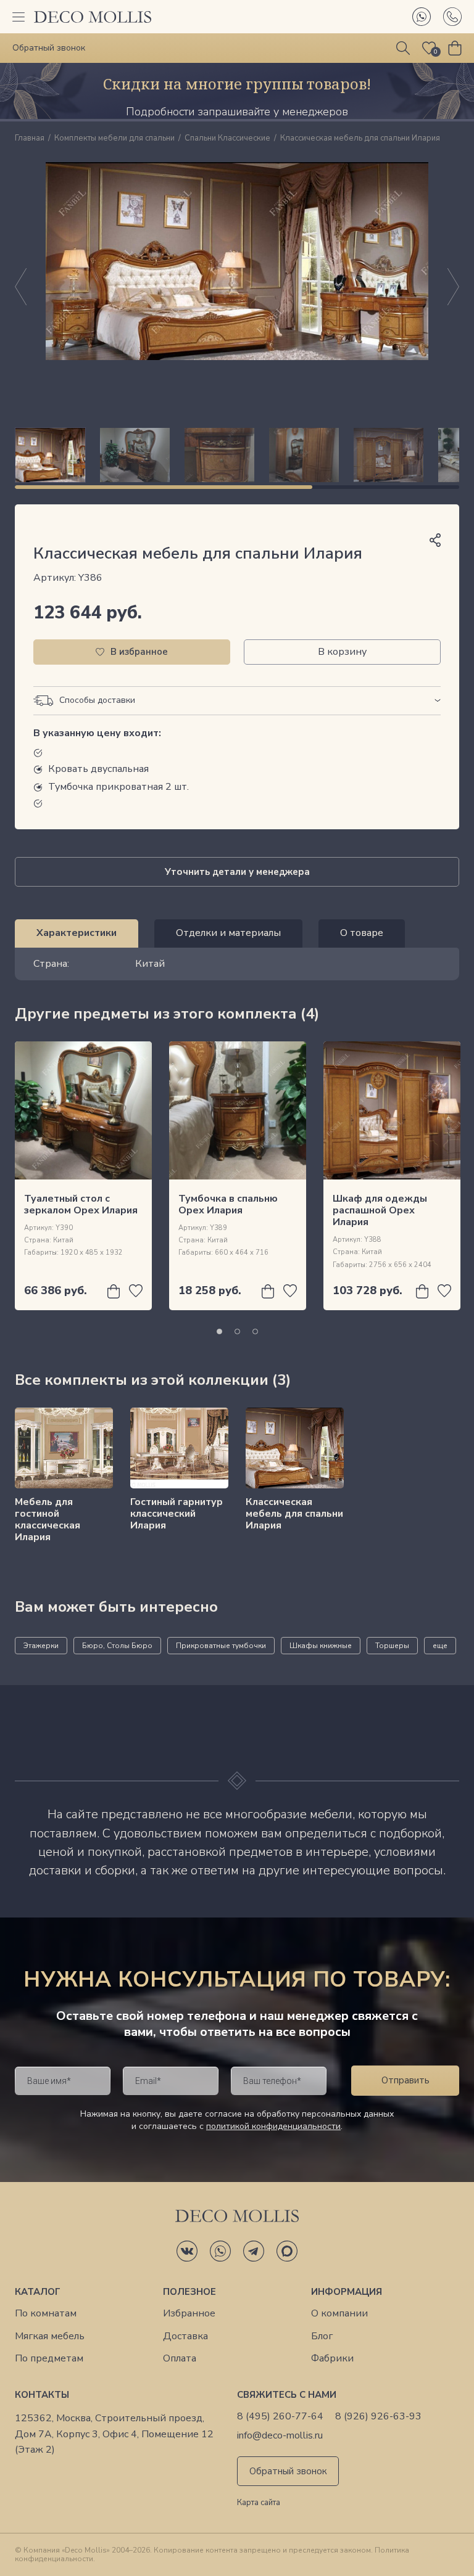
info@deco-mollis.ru (280, 2436)
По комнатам (46, 2314)
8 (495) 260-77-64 (280, 2417)
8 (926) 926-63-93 (378, 2417)
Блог (322, 2336)
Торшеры (392, 1646)
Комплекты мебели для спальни (114, 139)
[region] (237, 455)
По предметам (49, 2359)
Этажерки (41, 1646)
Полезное (189, 2292)
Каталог (38, 2292)
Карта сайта (259, 2503)
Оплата (180, 2359)
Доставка (185, 2336)
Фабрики (332, 2359)
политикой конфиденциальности (273, 2126)
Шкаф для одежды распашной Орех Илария (380, 1210)
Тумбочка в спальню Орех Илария (228, 1204)
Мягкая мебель (50, 2336)
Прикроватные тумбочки (221, 1646)
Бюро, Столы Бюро (117, 1646)
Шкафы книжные (321, 1646)
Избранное (189, 2314)
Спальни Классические (227, 139)
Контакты (42, 2395)
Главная (30, 139)
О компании (339, 2314)
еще (440, 1646)
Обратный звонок (288, 2471)
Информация (347, 2292)
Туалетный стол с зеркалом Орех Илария (81, 1204)
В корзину (342, 652)
